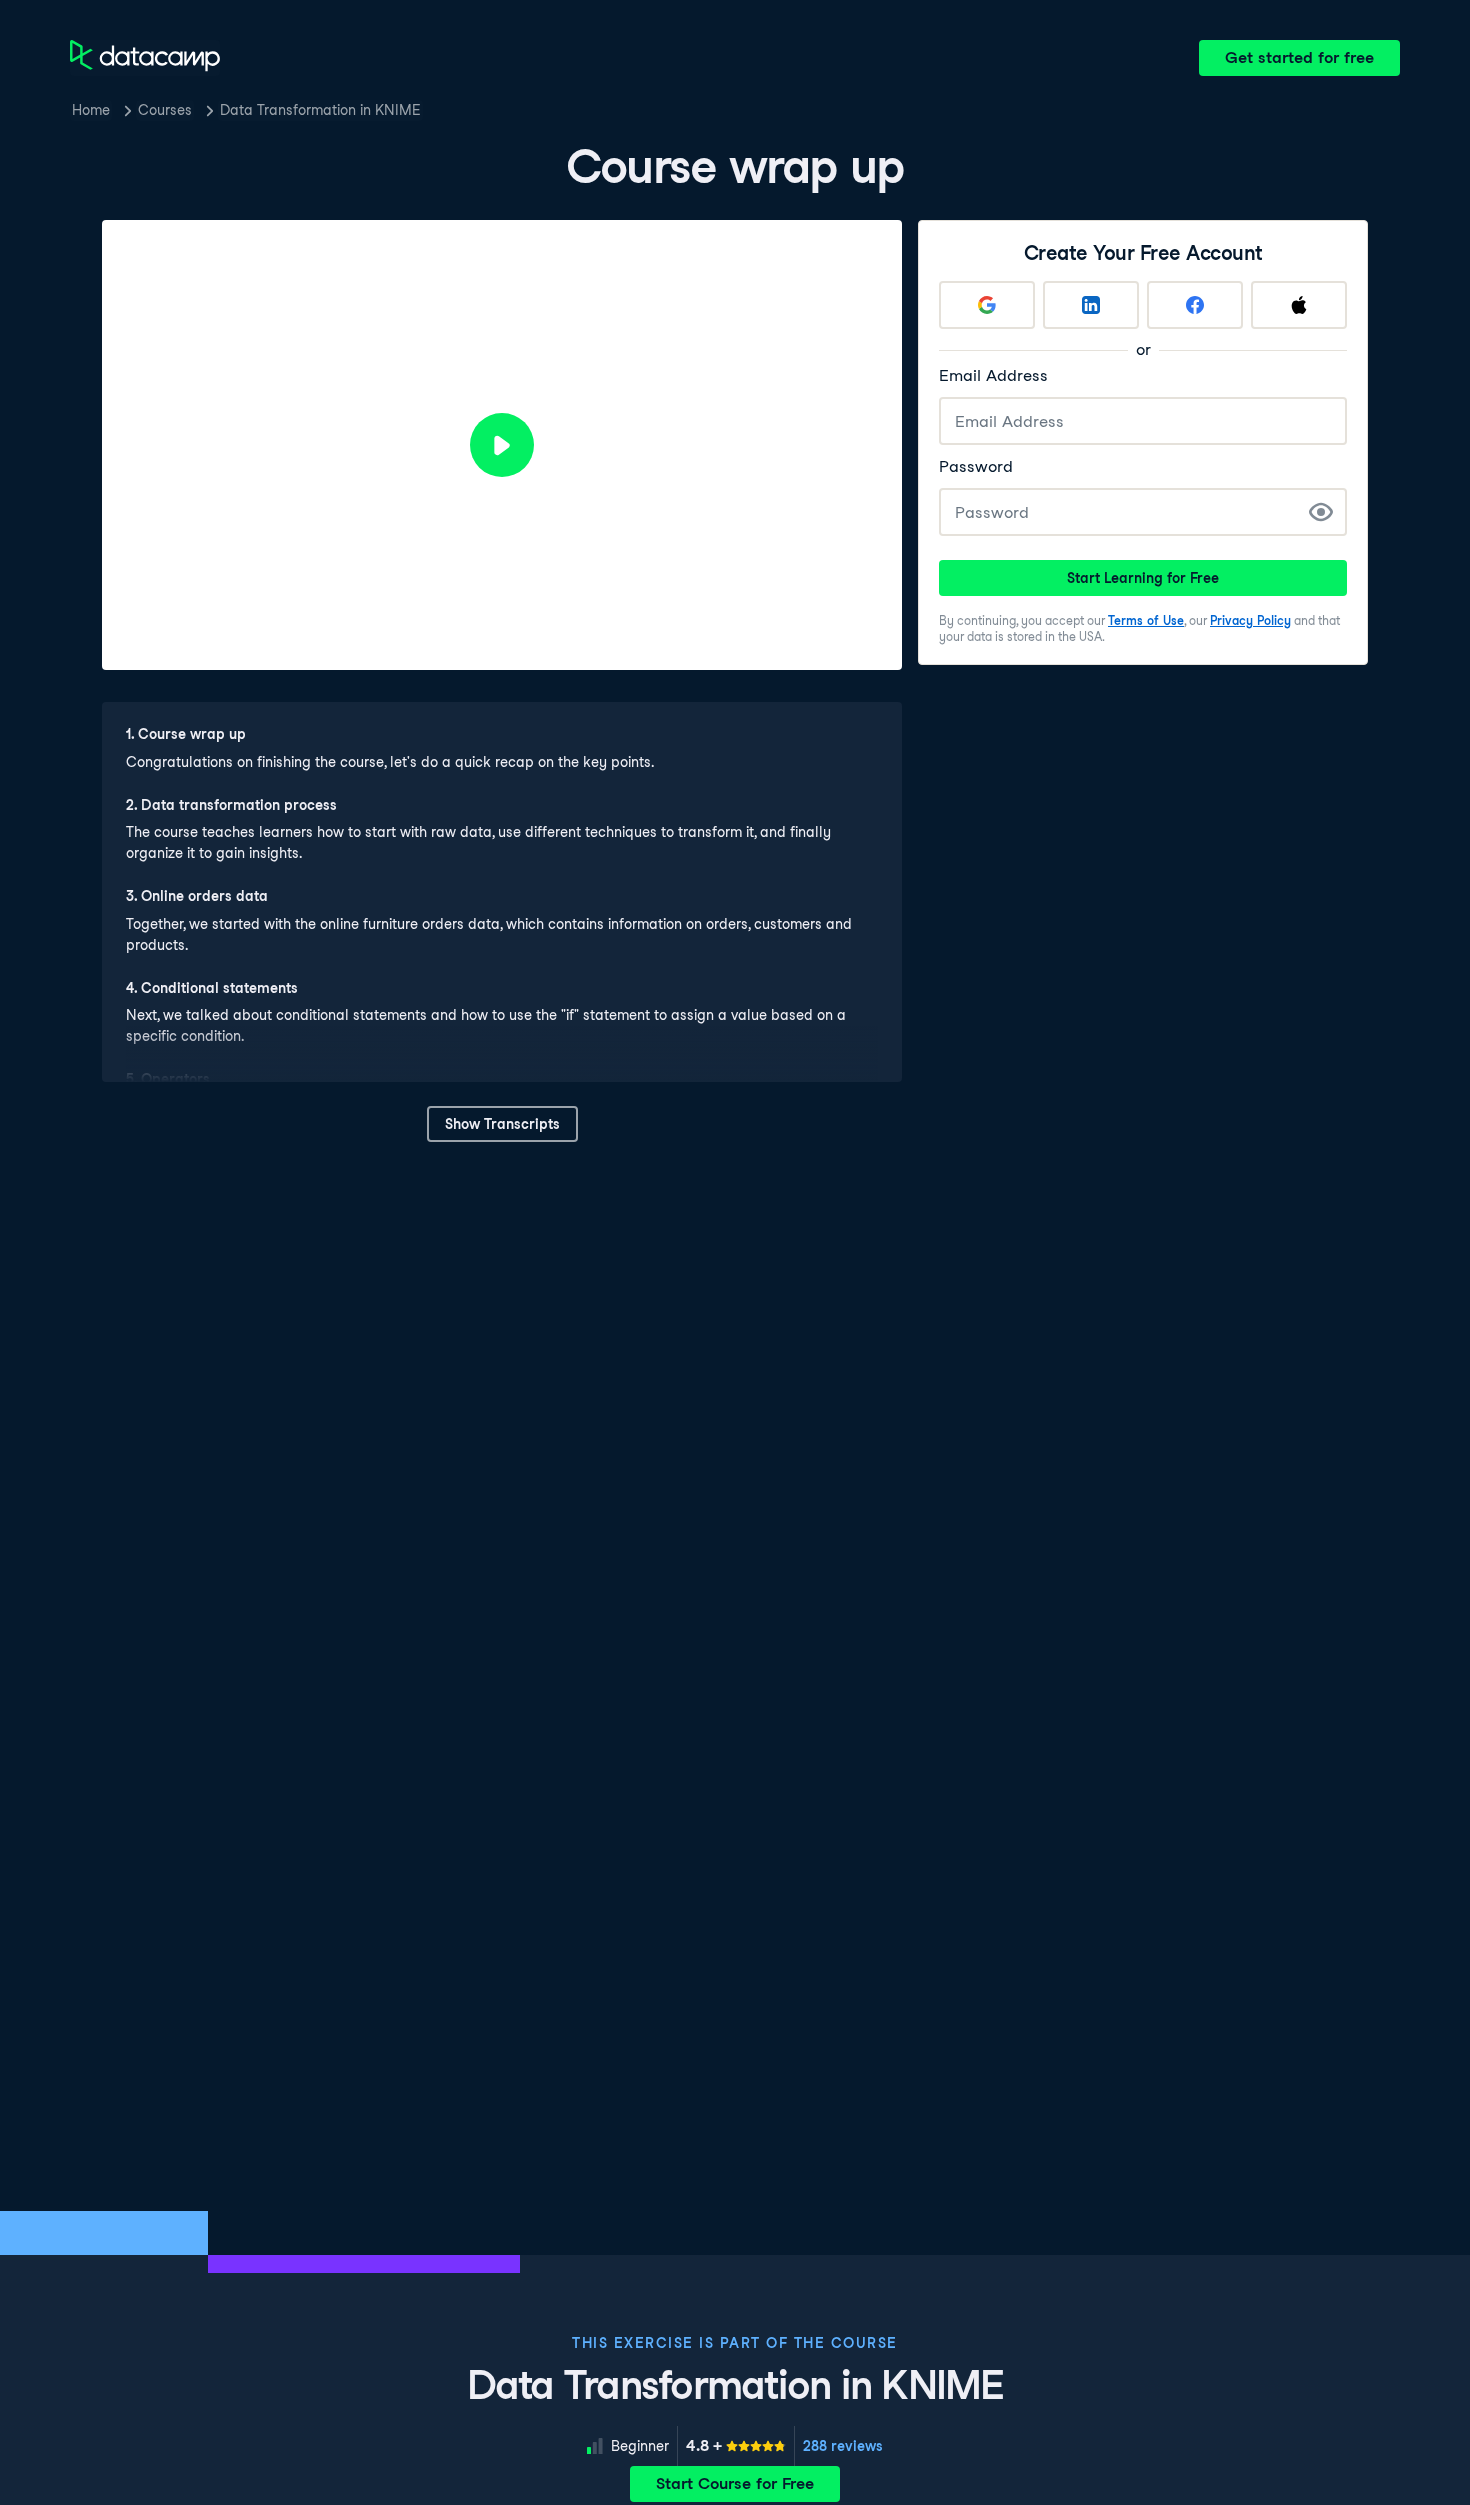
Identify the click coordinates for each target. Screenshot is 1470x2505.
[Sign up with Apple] (1299, 305)
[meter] (736, 2446)
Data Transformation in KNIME (320, 110)
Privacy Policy (1250, 620)
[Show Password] (1321, 512)
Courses (165, 110)
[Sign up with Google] (987, 305)
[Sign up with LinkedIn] (1091, 305)
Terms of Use (1146, 620)
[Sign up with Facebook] (1195, 305)
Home (91, 110)
